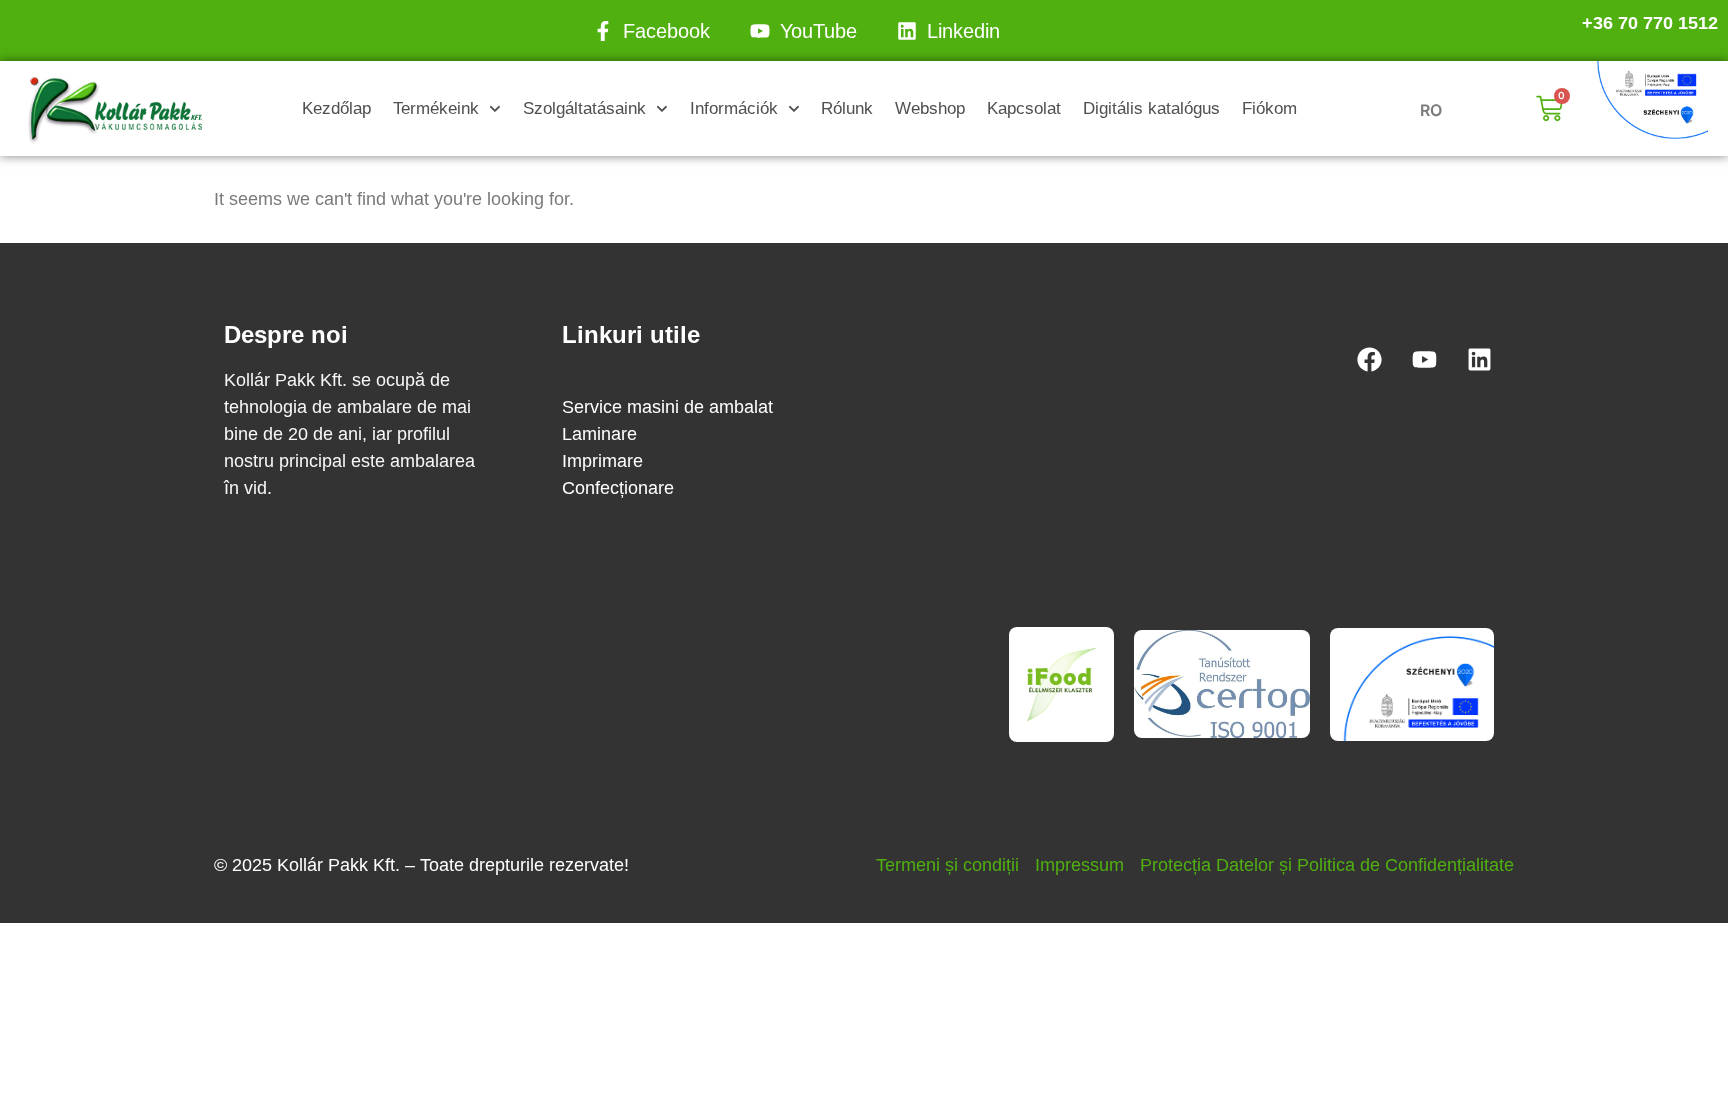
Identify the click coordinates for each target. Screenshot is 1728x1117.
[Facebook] (1369, 359)
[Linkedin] (1479, 359)
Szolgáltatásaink (584, 108)
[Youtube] (1424, 359)
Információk (734, 108)
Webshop (930, 108)
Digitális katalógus (1151, 108)
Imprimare (602, 461)
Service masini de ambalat (667, 407)
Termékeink (436, 108)
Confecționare (618, 488)
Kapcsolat (1024, 108)
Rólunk (847, 108)
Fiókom (1269, 108)
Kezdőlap (336, 108)
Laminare (599, 434)
